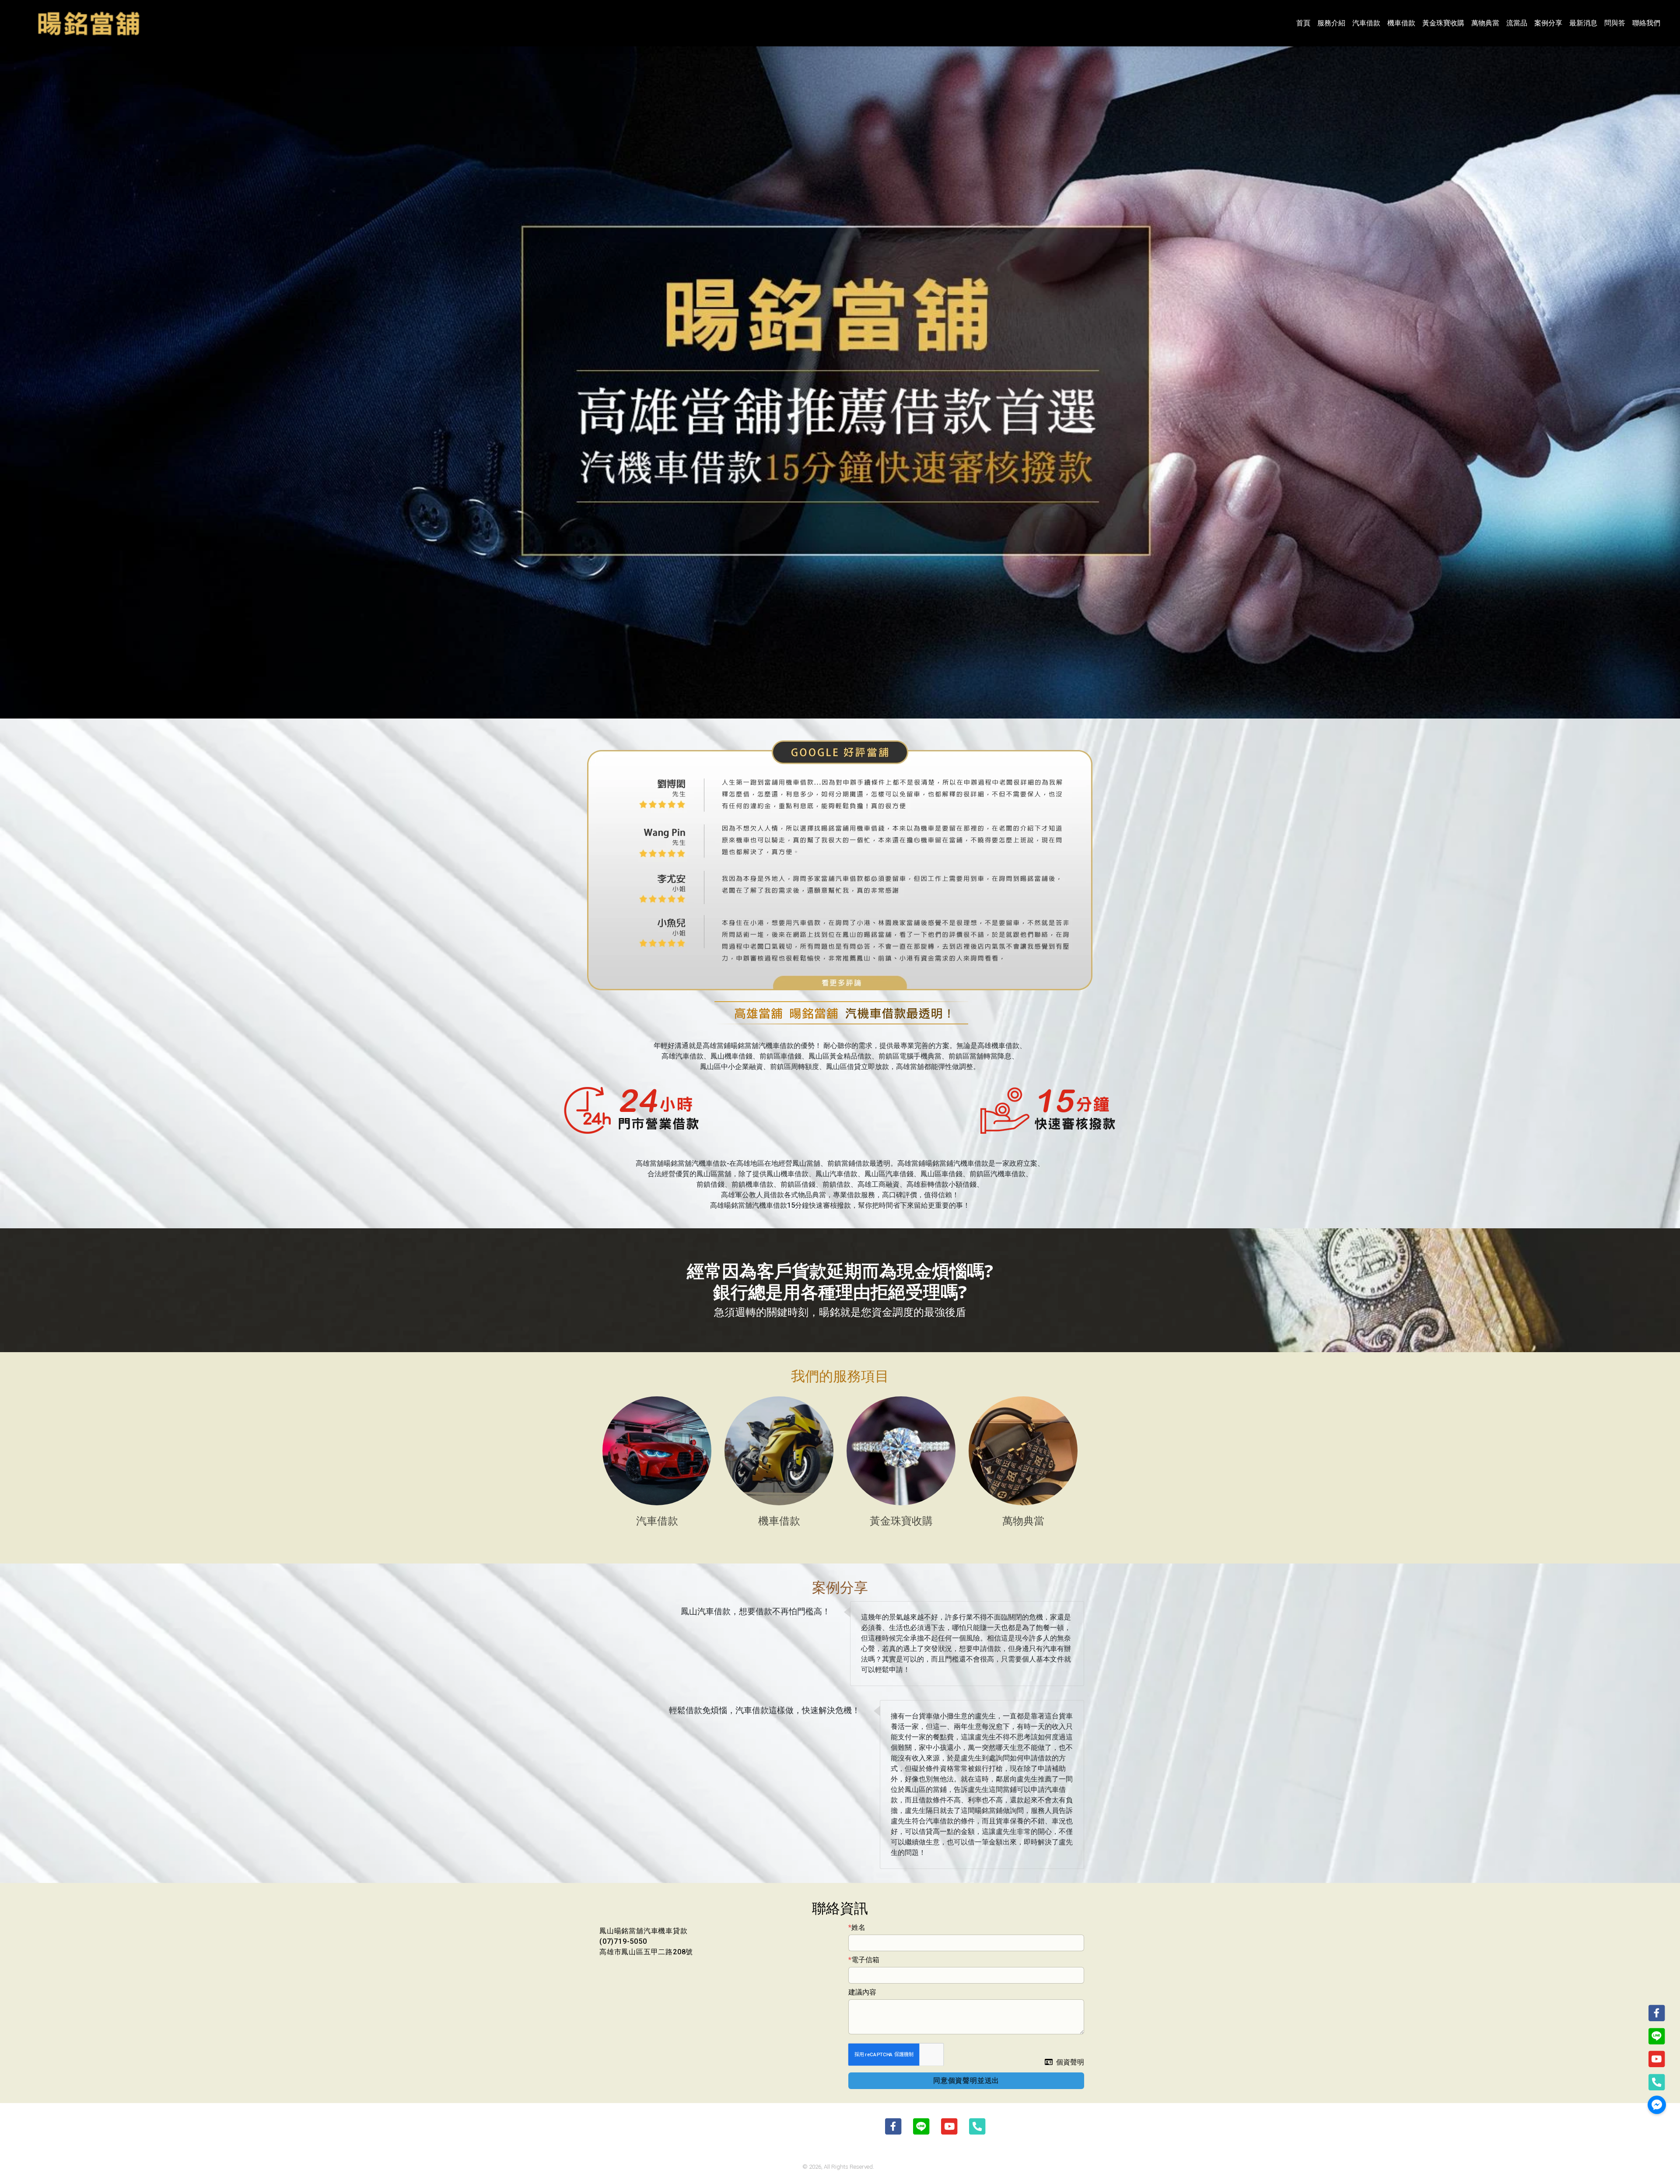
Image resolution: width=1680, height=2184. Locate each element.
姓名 (858, 1927)
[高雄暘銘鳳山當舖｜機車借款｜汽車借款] (88, 23)
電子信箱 (865, 1960)
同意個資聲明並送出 (966, 2081)
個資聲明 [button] (1070, 2062)
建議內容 (862, 1992)
